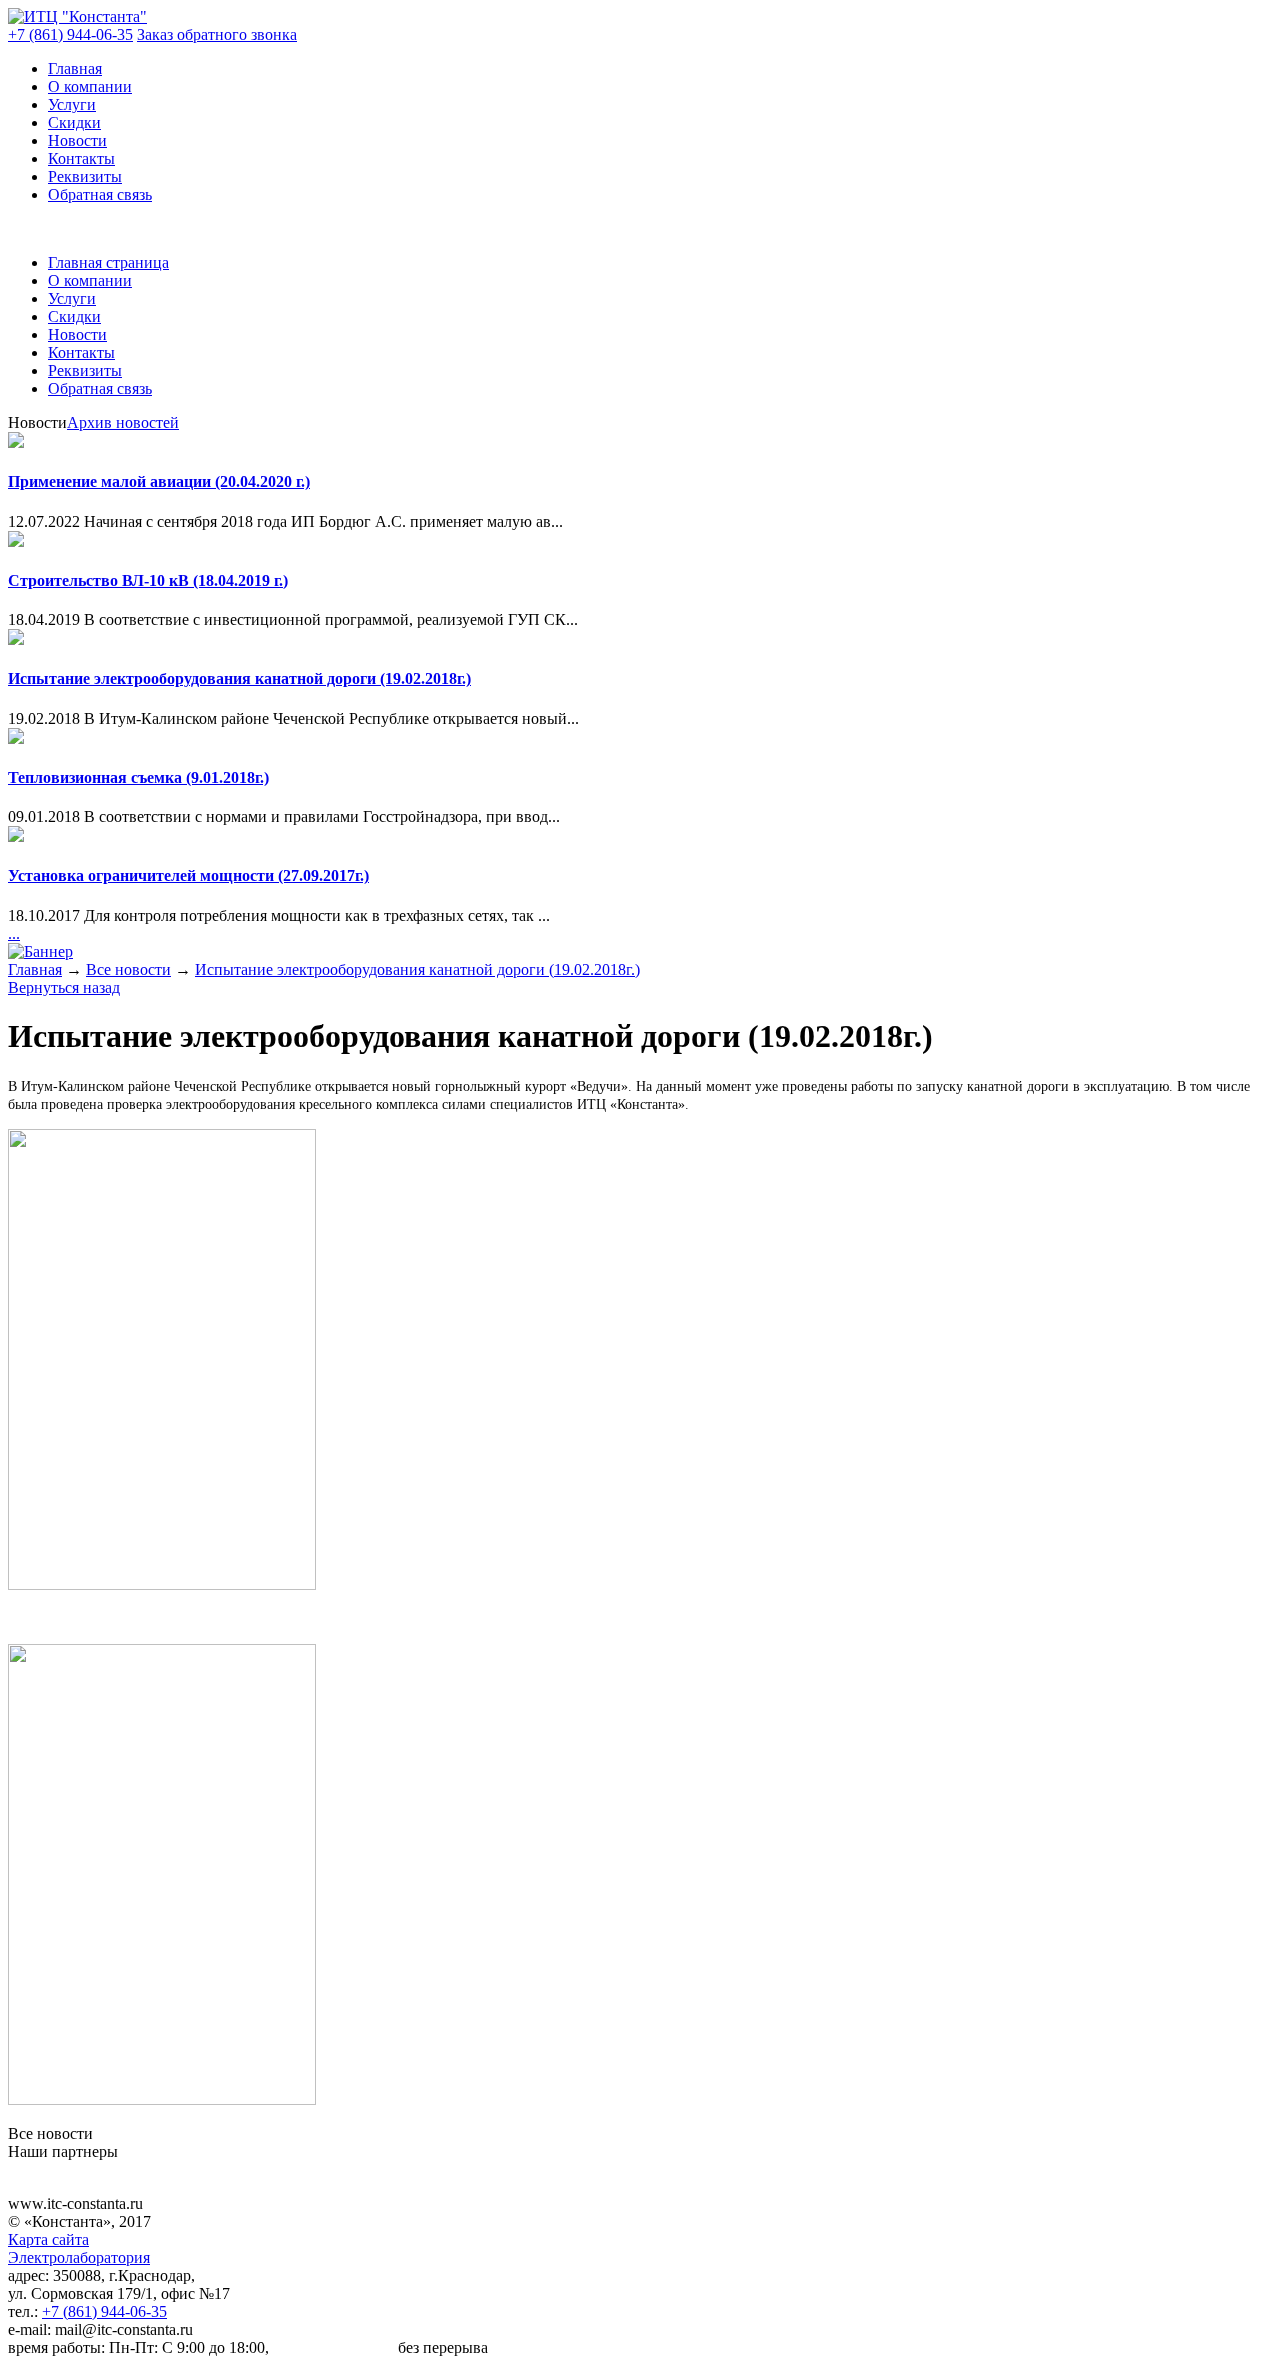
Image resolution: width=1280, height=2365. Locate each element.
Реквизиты (85, 176)
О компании (90, 86)
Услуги (72, 104)
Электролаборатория (79, 2257)
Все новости (128, 969)
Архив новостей (123, 422)
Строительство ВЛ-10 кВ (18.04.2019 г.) (148, 580)
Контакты (81, 158)
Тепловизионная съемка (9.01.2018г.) (138, 777)
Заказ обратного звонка (217, 34)
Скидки (74, 122)
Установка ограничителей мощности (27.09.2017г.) (188, 875)
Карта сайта (48, 2239)
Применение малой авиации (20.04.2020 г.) (159, 481)
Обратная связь (100, 194)
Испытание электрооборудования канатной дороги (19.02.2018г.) (239, 678)
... (14, 933)
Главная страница (108, 262)
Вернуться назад (64, 987)
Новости (77, 140)
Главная (75, 68)
